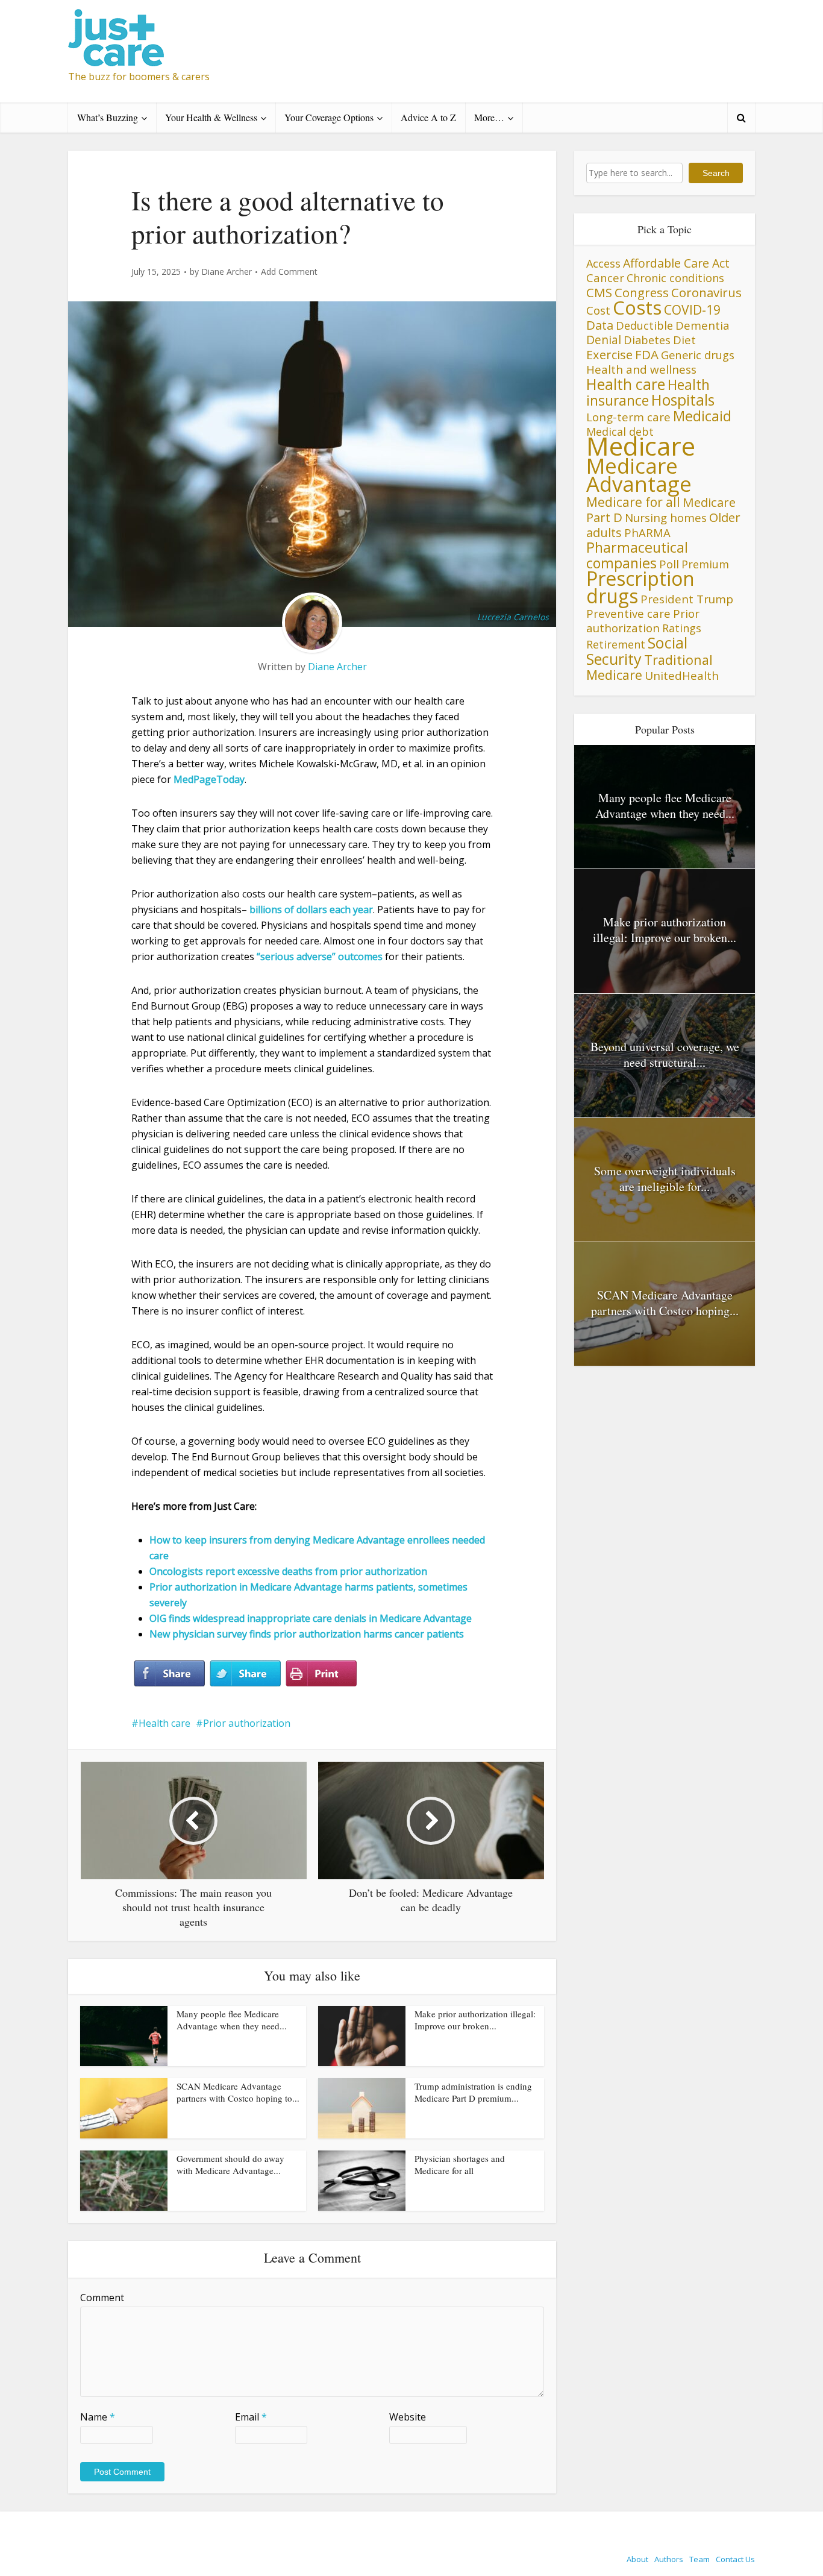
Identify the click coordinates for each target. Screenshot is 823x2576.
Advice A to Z (428, 117)
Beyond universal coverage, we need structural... (665, 1054)
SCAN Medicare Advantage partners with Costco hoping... (665, 1303)
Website (408, 2417)
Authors (669, 2559)
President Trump (687, 599)
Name (98, 2417)
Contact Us (735, 2559)
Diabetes (647, 340)
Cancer (605, 278)
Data (600, 325)
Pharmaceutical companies (637, 555)
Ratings (682, 628)
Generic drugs (698, 355)
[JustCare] (116, 38)
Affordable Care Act (676, 263)
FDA (647, 354)
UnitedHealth (682, 676)
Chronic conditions (675, 278)
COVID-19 (692, 309)
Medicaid (702, 416)
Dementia (703, 325)
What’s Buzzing (108, 117)
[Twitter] (245, 1674)
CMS (599, 292)
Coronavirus (706, 292)
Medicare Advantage (639, 475)
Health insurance (648, 393)
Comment (102, 2298)
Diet (684, 340)
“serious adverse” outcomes (320, 957)
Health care (164, 1723)
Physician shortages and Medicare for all (460, 2164)
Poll (669, 564)
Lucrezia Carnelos (513, 617)
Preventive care (628, 613)
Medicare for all (633, 502)
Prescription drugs (640, 587)
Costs (637, 307)
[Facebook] (169, 1674)
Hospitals (683, 400)
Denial (604, 340)
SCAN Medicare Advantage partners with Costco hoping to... (238, 2092)
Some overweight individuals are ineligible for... (665, 1179)
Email (251, 2417)
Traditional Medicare (649, 667)
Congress (642, 292)
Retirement (616, 644)
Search (716, 173)
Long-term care (628, 417)
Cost (598, 310)
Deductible (644, 325)
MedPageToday (209, 779)
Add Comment (289, 272)
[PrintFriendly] (321, 1674)
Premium (705, 564)
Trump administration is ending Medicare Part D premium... (473, 2092)
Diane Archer (227, 272)
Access (603, 263)
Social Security (637, 651)
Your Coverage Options (329, 117)
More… (489, 117)
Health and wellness (641, 369)
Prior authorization (247, 1723)
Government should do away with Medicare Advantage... (230, 2164)
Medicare (641, 446)
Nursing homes (666, 517)
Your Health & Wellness (211, 117)
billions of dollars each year (311, 909)
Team (699, 2559)
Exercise (609, 355)
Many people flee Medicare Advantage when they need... (232, 2020)
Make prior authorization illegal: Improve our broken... (475, 2020)
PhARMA (647, 532)
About (637, 2559)
